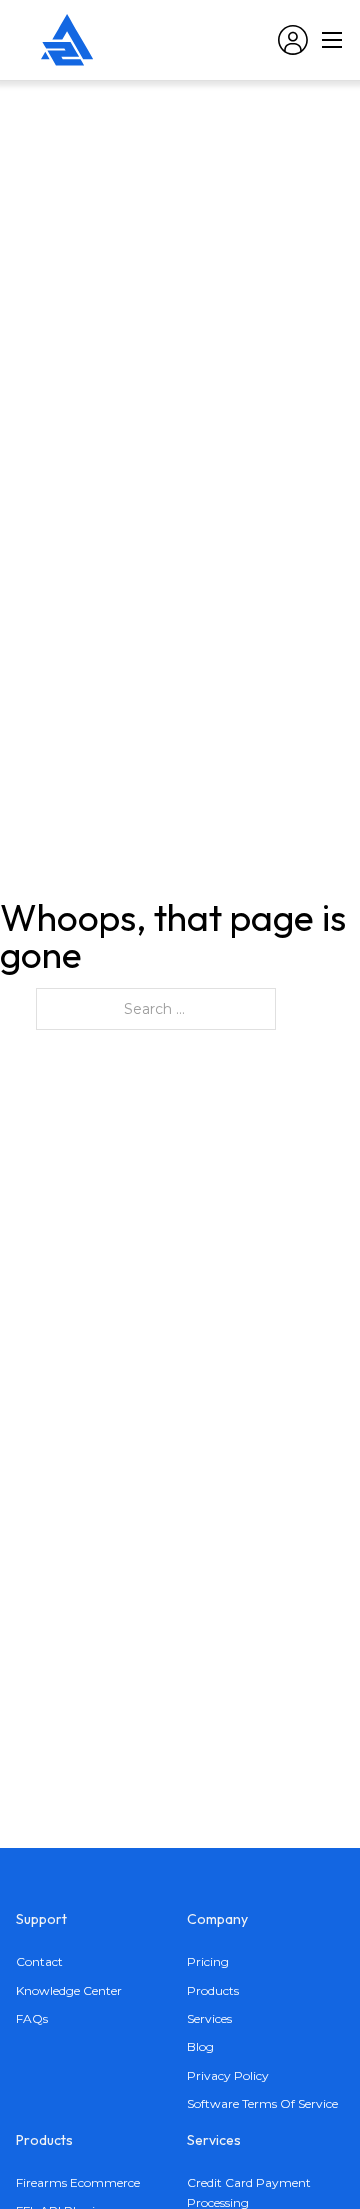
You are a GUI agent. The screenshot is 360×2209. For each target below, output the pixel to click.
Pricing (208, 1961)
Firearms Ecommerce (78, 2182)
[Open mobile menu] (332, 40)
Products (213, 1990)
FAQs (32, 2018)
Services (209, 2018)
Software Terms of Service (262, 2103)
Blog (200, 2046)
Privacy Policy (228, 2075)
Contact (39, 1961)
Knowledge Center (69, 1990)
